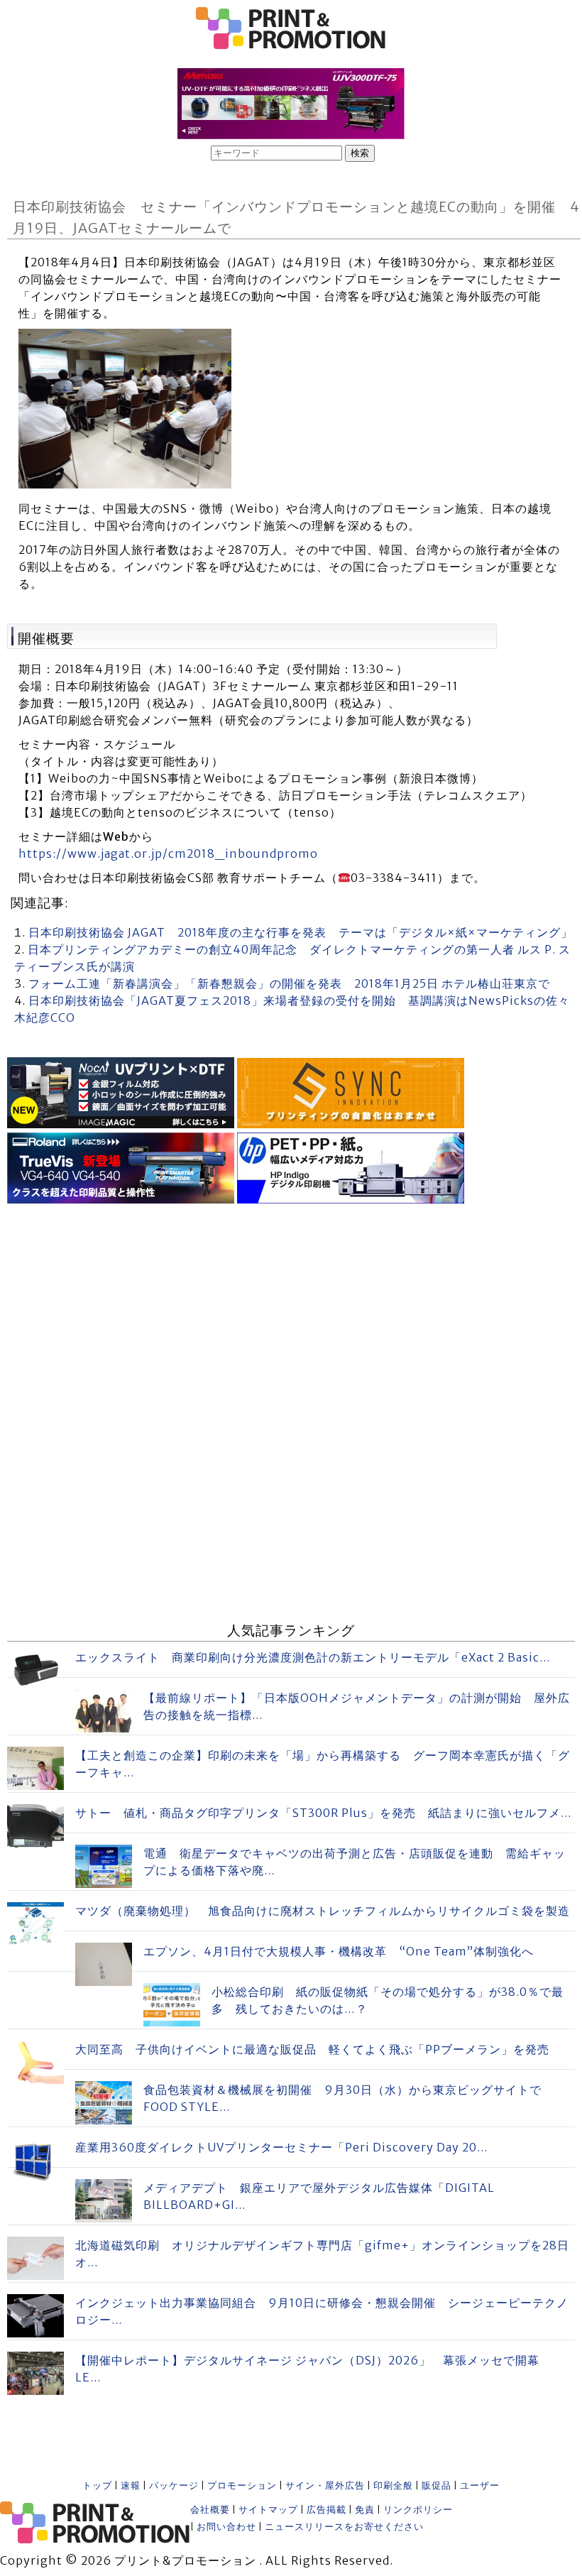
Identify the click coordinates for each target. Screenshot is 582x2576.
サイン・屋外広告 (325, 2485)
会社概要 (210, 2510)
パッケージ (174, 2485)
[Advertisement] (291, 1307)
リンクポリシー (418, 2510)
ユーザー (480, 2485)
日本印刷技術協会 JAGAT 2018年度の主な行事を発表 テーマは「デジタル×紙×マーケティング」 (301, 932)
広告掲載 (326, 2510)
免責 (365, 2510)
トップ (97, 2485)
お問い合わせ (226, 2527)
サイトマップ (268, 2510)
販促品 (436, 2485)
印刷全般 (393, 2485)
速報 (131, 2485)
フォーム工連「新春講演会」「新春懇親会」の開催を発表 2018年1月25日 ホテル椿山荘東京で (289, 983)
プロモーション (242, 2485)
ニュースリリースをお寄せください (344, 2527)
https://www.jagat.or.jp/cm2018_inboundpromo (168, 853)
